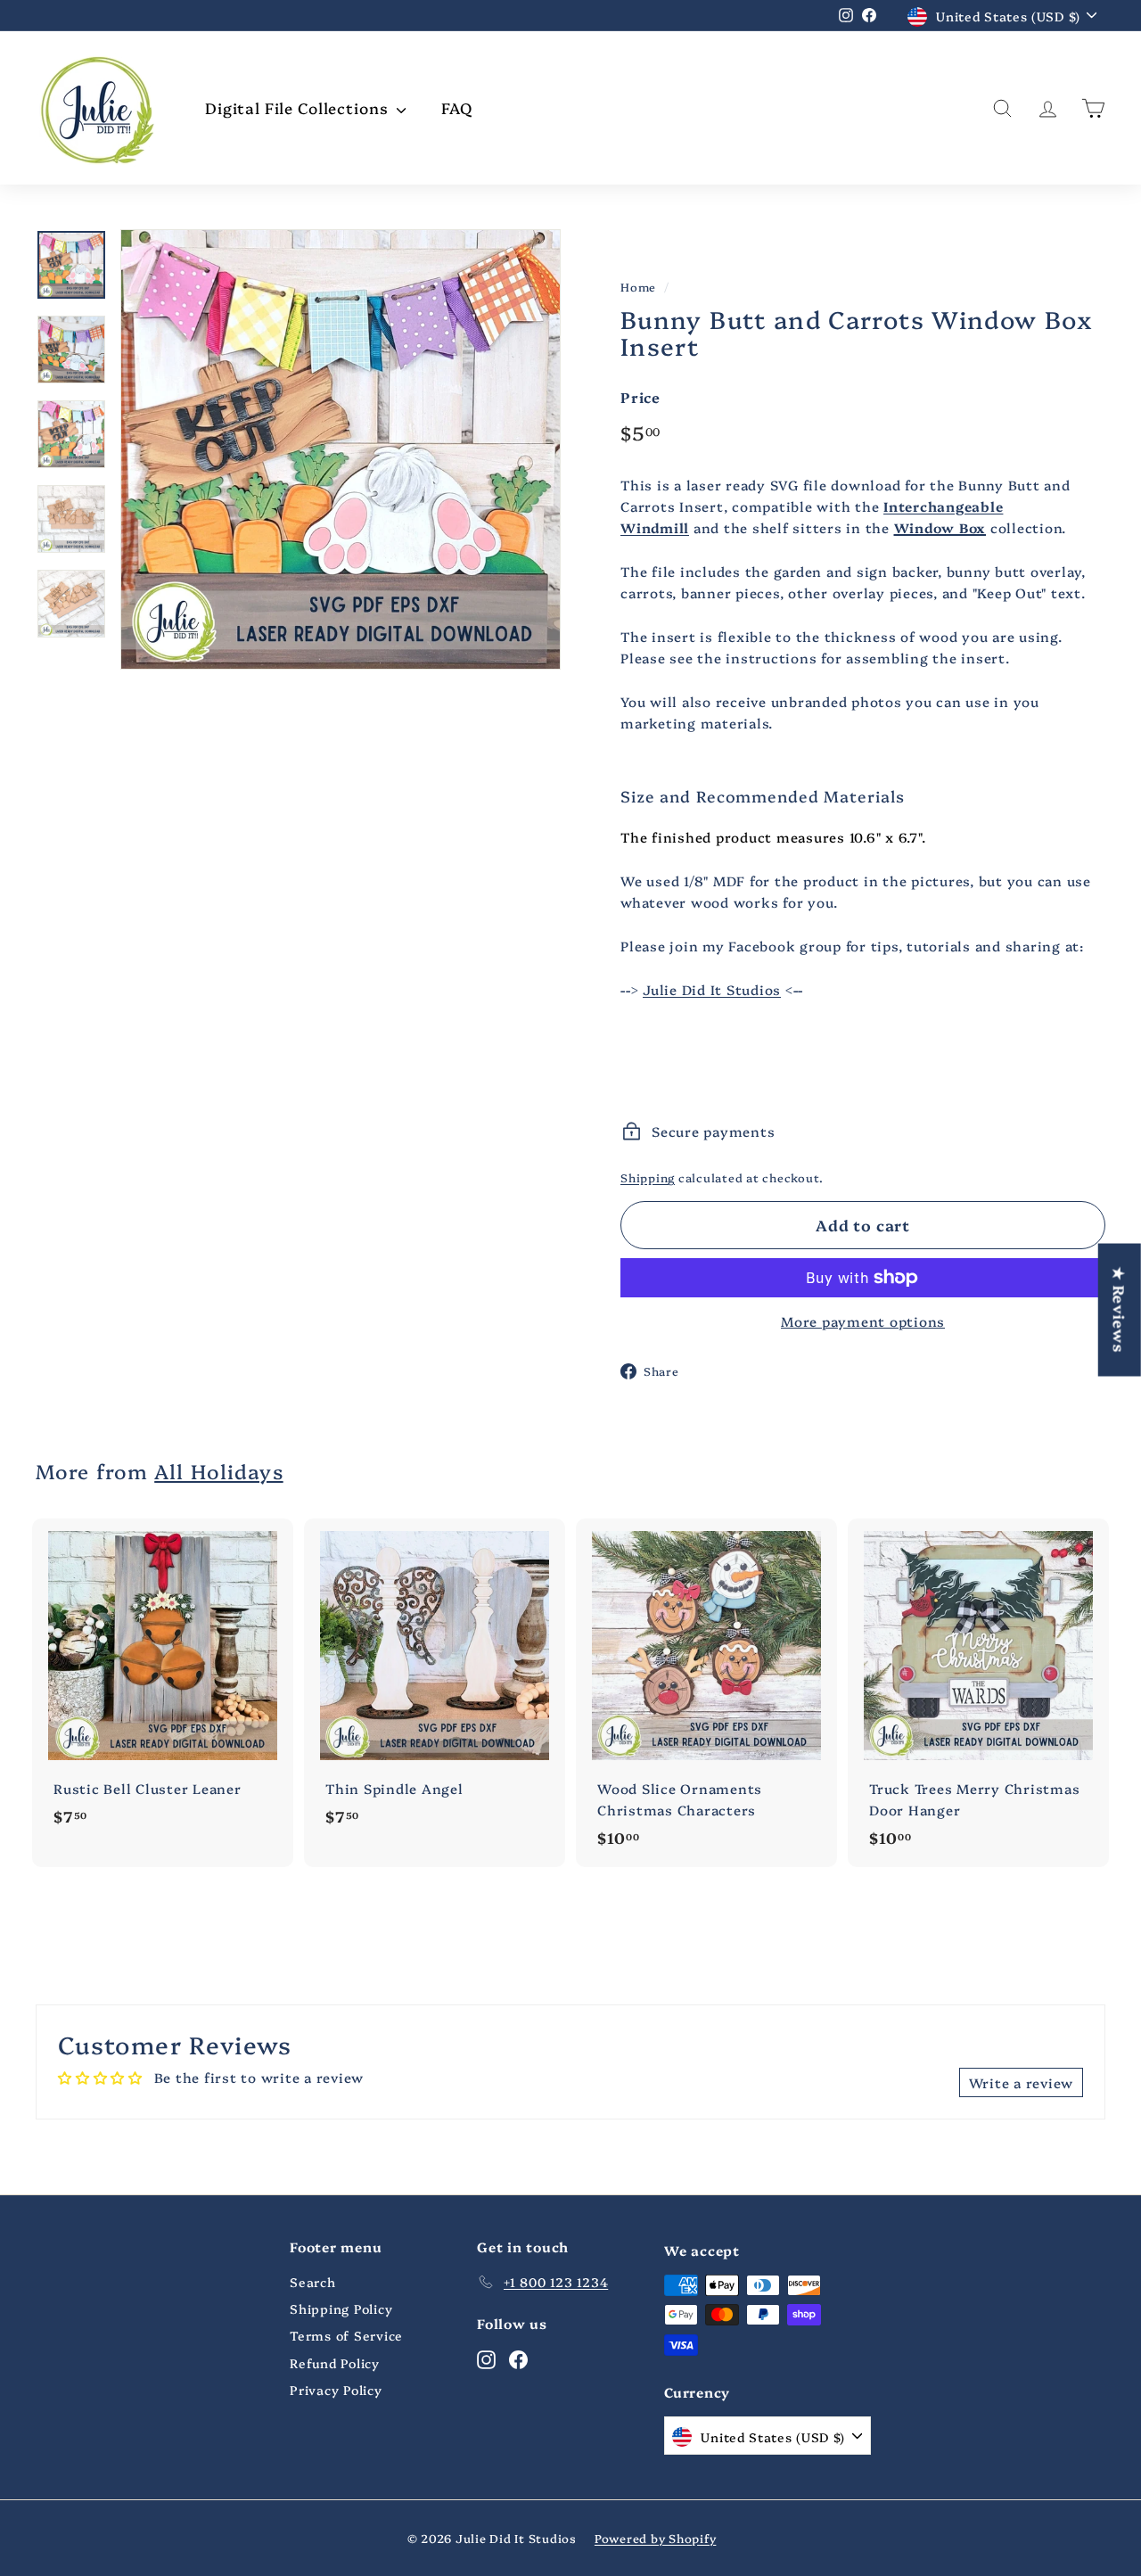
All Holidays (218, 1471)
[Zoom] (341, 449)
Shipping (648, 1177)
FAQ (457, 107)
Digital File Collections (299, 107)
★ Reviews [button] (1120, 1309)
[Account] (1048, 108)
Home (638, 287)
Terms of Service (346, 2335)
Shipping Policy (341, 2309)
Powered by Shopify (656, 2538)
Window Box (940, 527)
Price (640, 397)
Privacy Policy (336, 2390)
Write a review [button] (1022, 2082)
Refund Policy (335, 2363)
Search (313, 2282)
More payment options (863, 1321)
